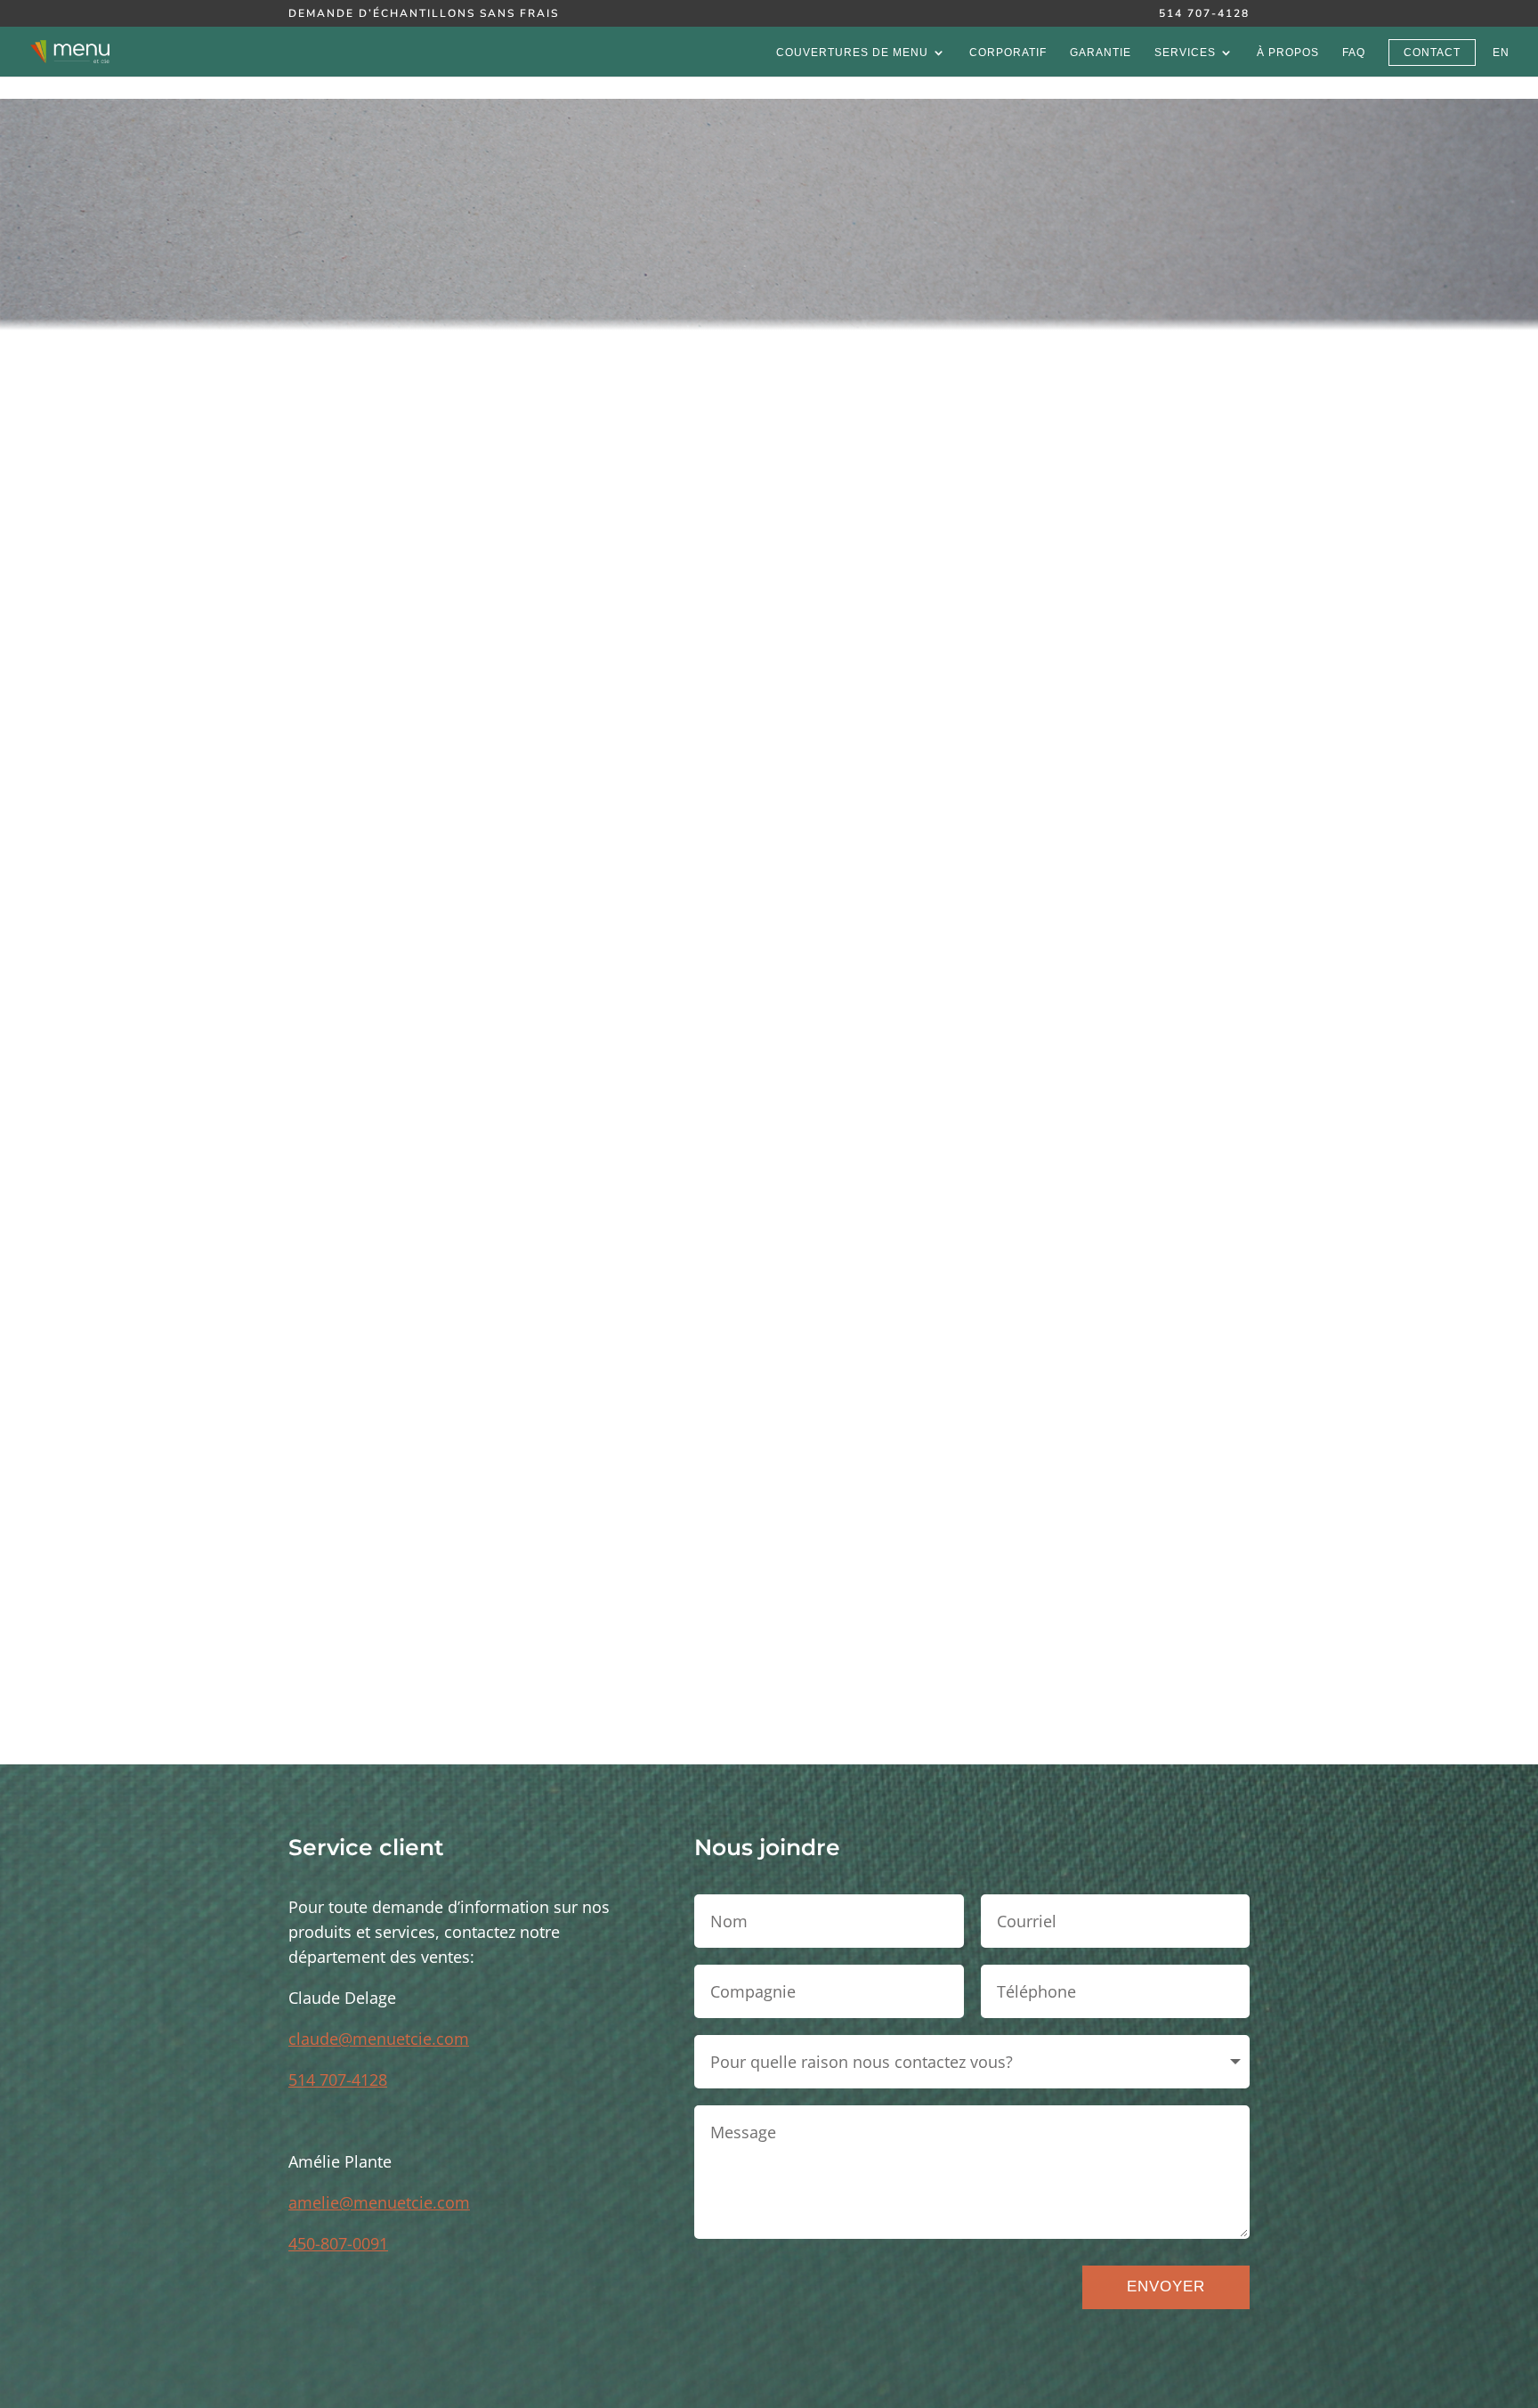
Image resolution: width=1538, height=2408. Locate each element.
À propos (1288, 53)
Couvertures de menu (852, 53)
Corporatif (1008, 53)
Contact (1432, 53)
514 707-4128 (1204, 14)
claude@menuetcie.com (379, 2039)
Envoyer (1166, 2286)
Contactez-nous (500, 1509)
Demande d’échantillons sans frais (424, 14)
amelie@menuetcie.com (379, 2202)
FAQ (1354, 53)
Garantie (1101, 53)
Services (1185, 53)
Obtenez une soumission (769, 1677)
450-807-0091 (338, 2243)
